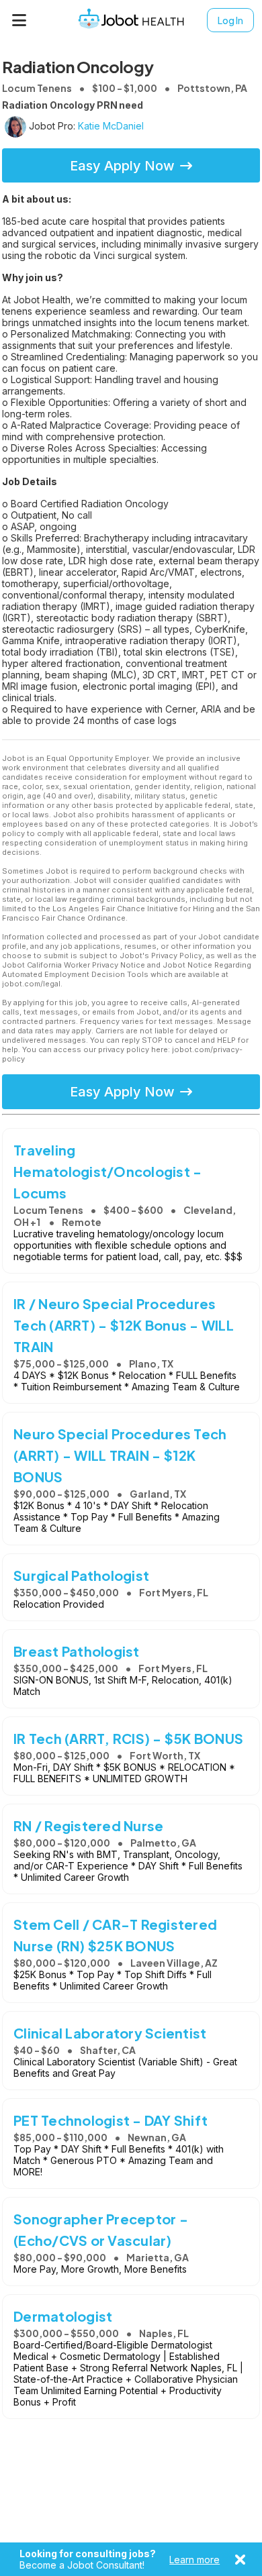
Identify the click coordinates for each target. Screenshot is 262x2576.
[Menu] (19, 20)
